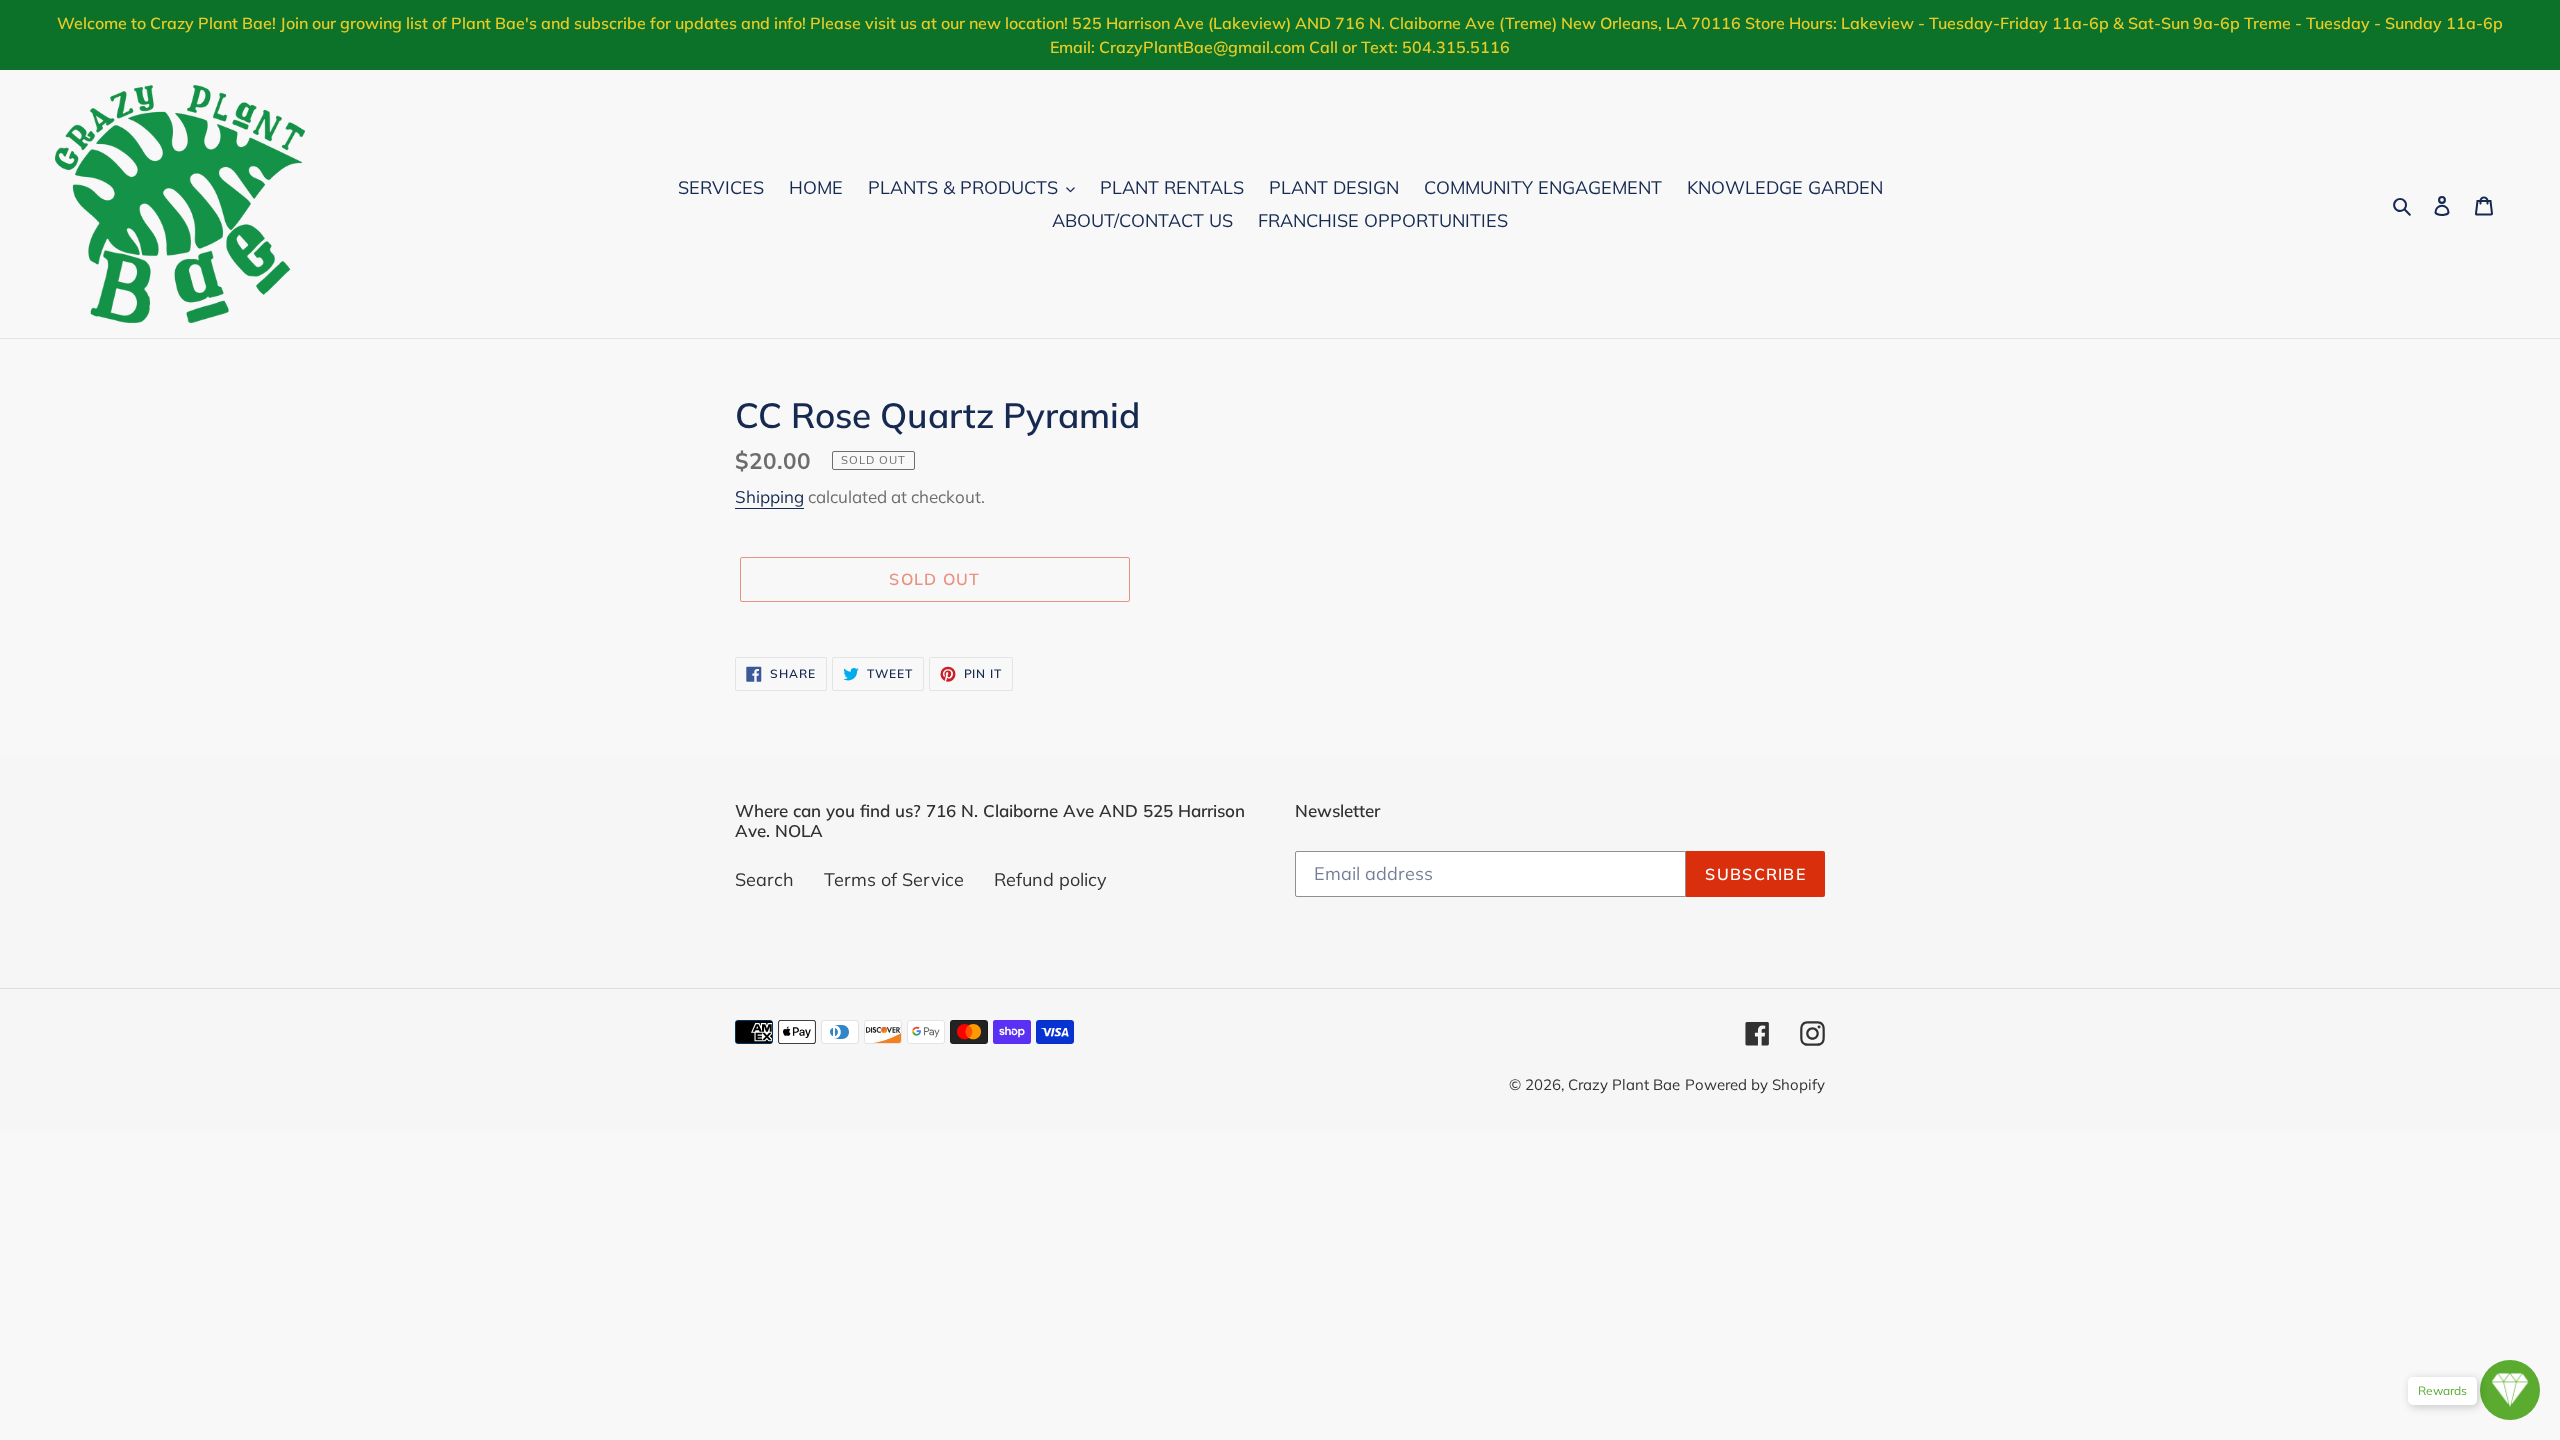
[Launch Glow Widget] (2510, 1390)
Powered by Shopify (1755, 1084)
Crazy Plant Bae (1624, 1084)
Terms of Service (894, 879)
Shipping (769, 496)
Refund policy (1050, 879)
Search (764, 879)
